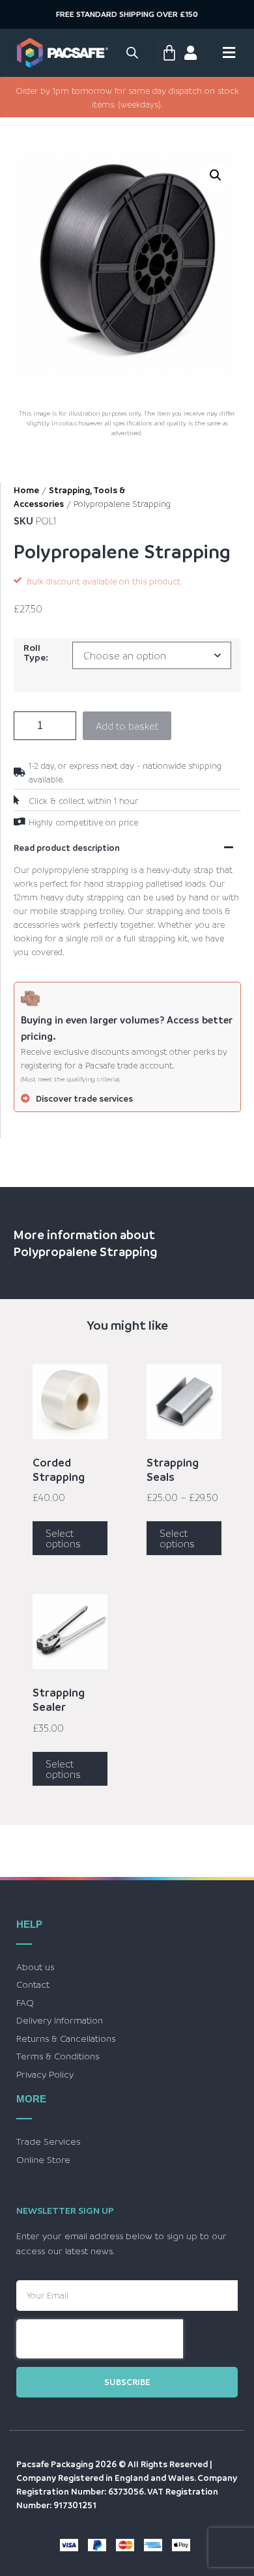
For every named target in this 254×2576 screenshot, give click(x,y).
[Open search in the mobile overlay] (132, 52)
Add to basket (127, 726)
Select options (63, 1538)
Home (26, 490)
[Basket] (169, 53)
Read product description (67, 847)
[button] (216, 175)
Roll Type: (36, 652)
